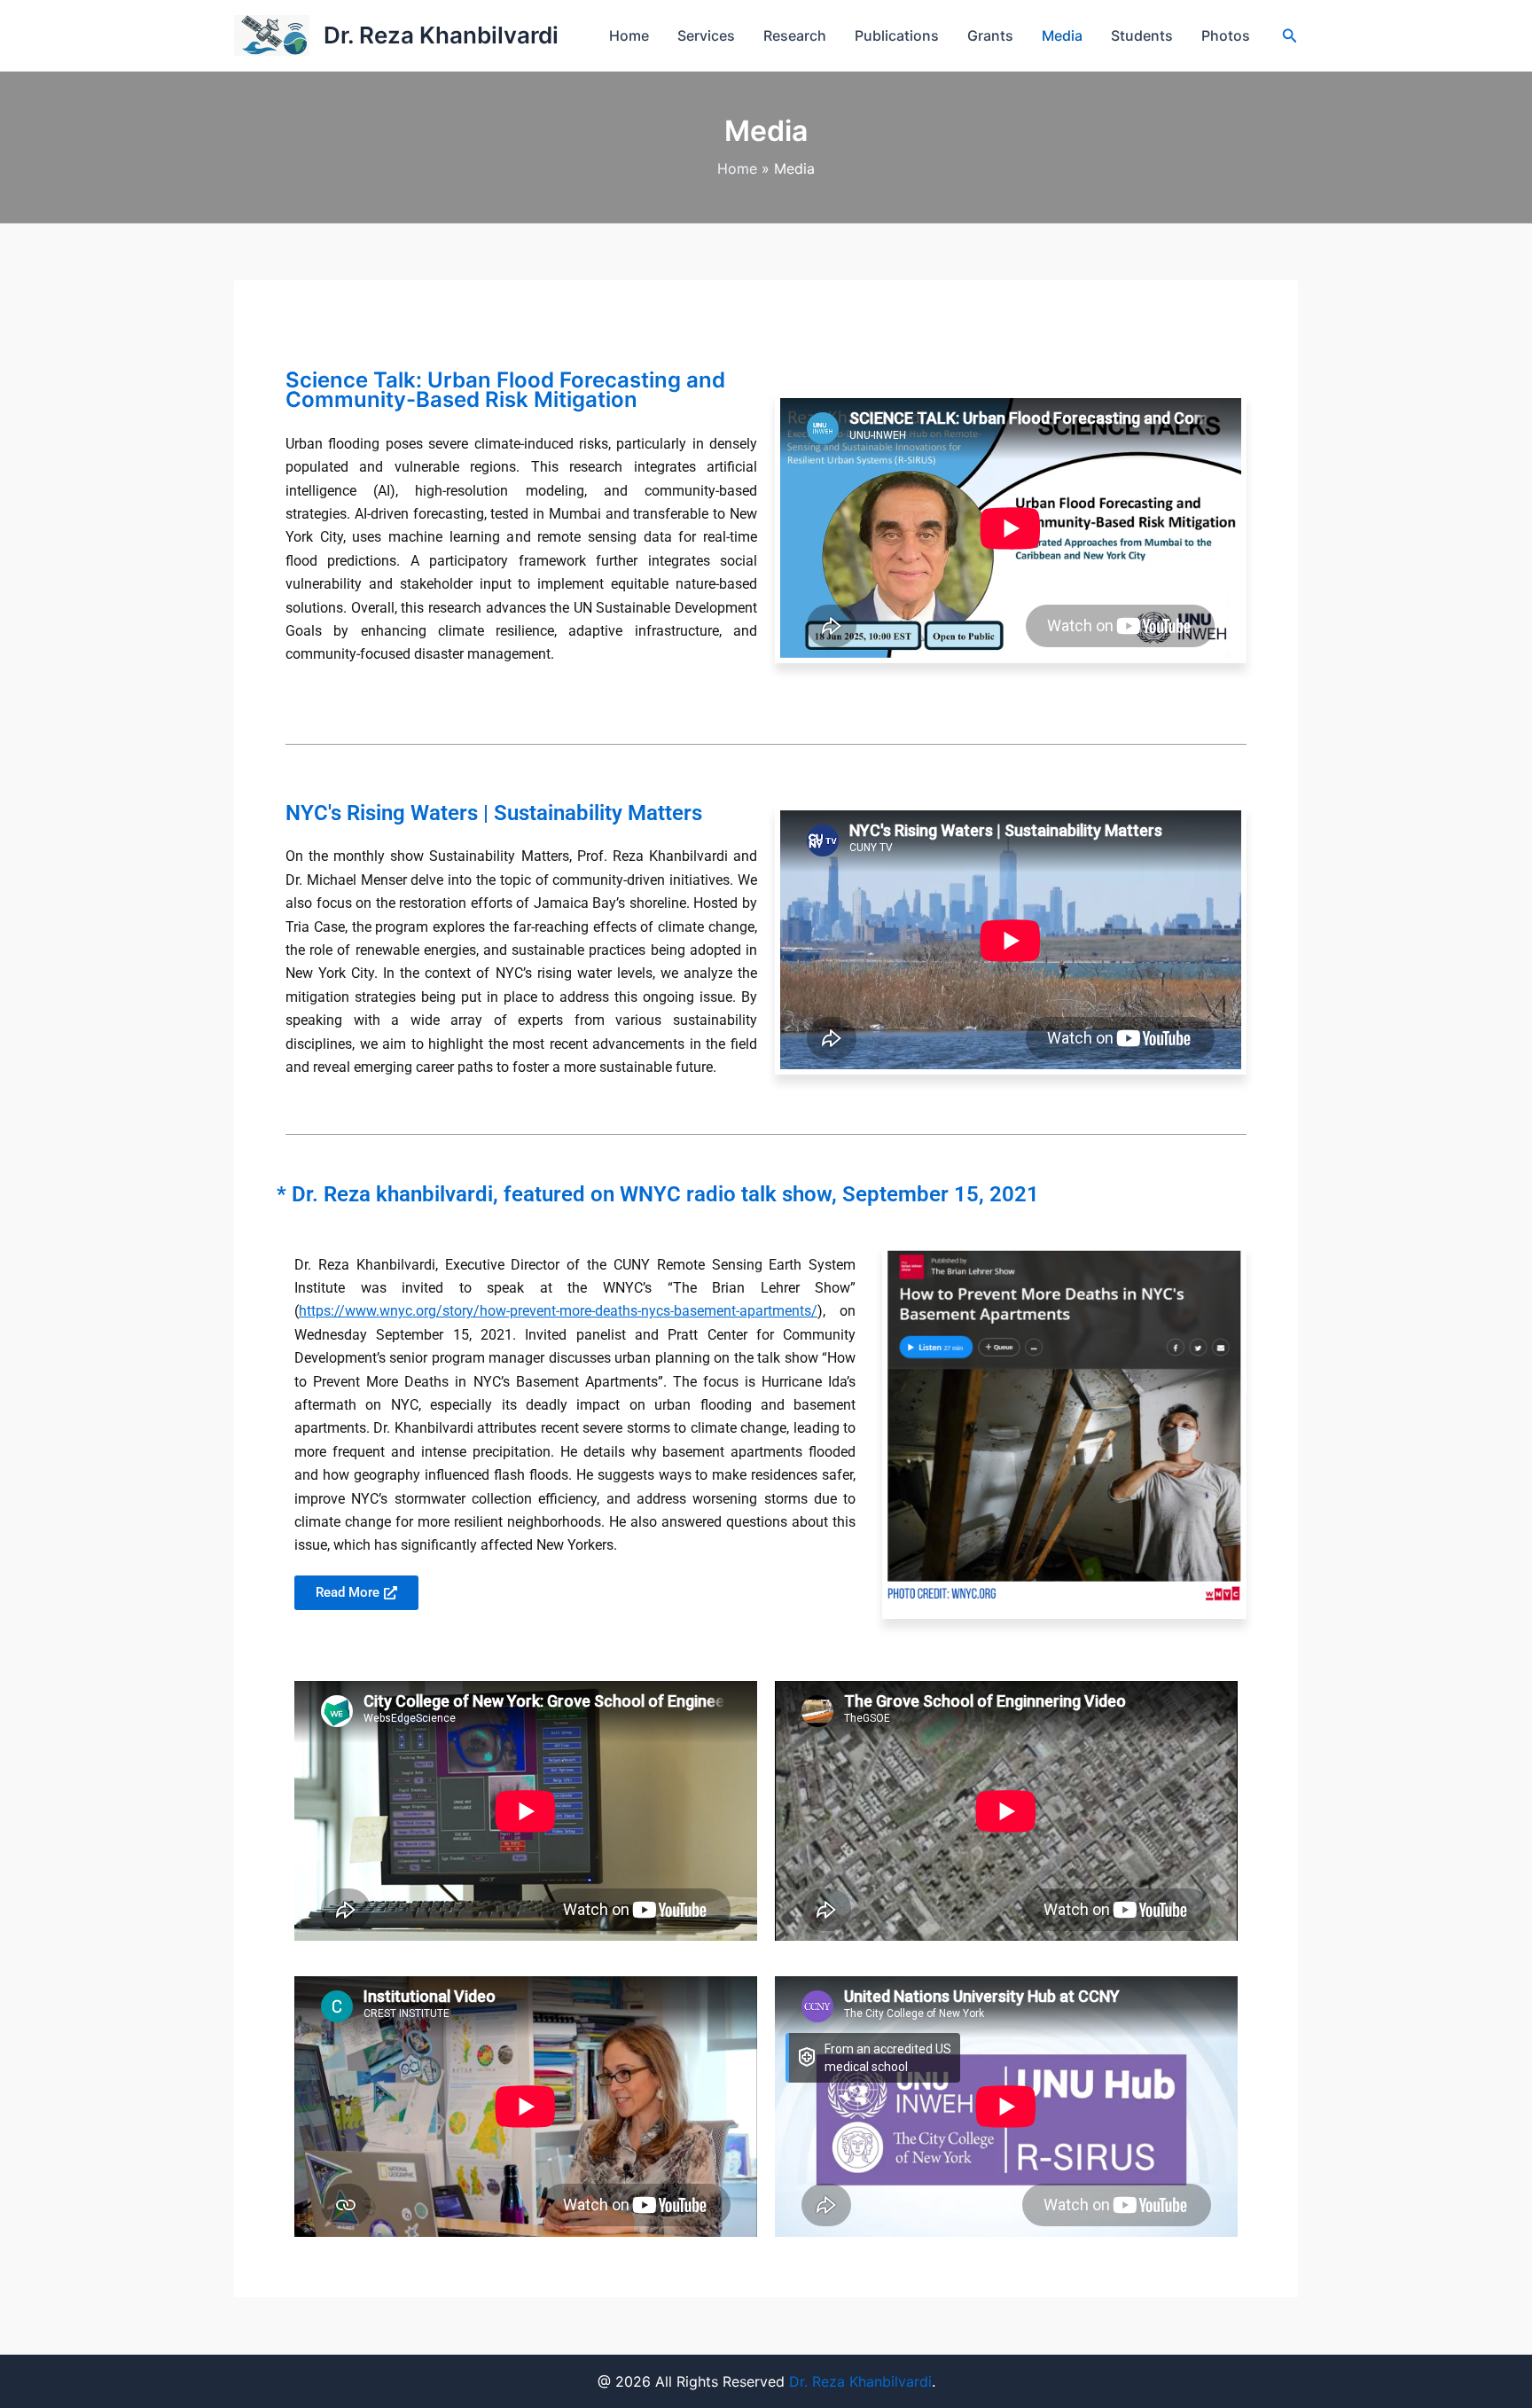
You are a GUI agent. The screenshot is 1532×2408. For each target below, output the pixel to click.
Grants (990, 35)
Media (1062, 35)
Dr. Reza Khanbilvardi (441, 35)
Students (1142, 35)
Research (795, 35)
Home (629, 35)
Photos (1226, 35)
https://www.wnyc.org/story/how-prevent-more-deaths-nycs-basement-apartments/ (558, 1311)
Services (706, 35)
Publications (897, 35)
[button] (1290, 36)
